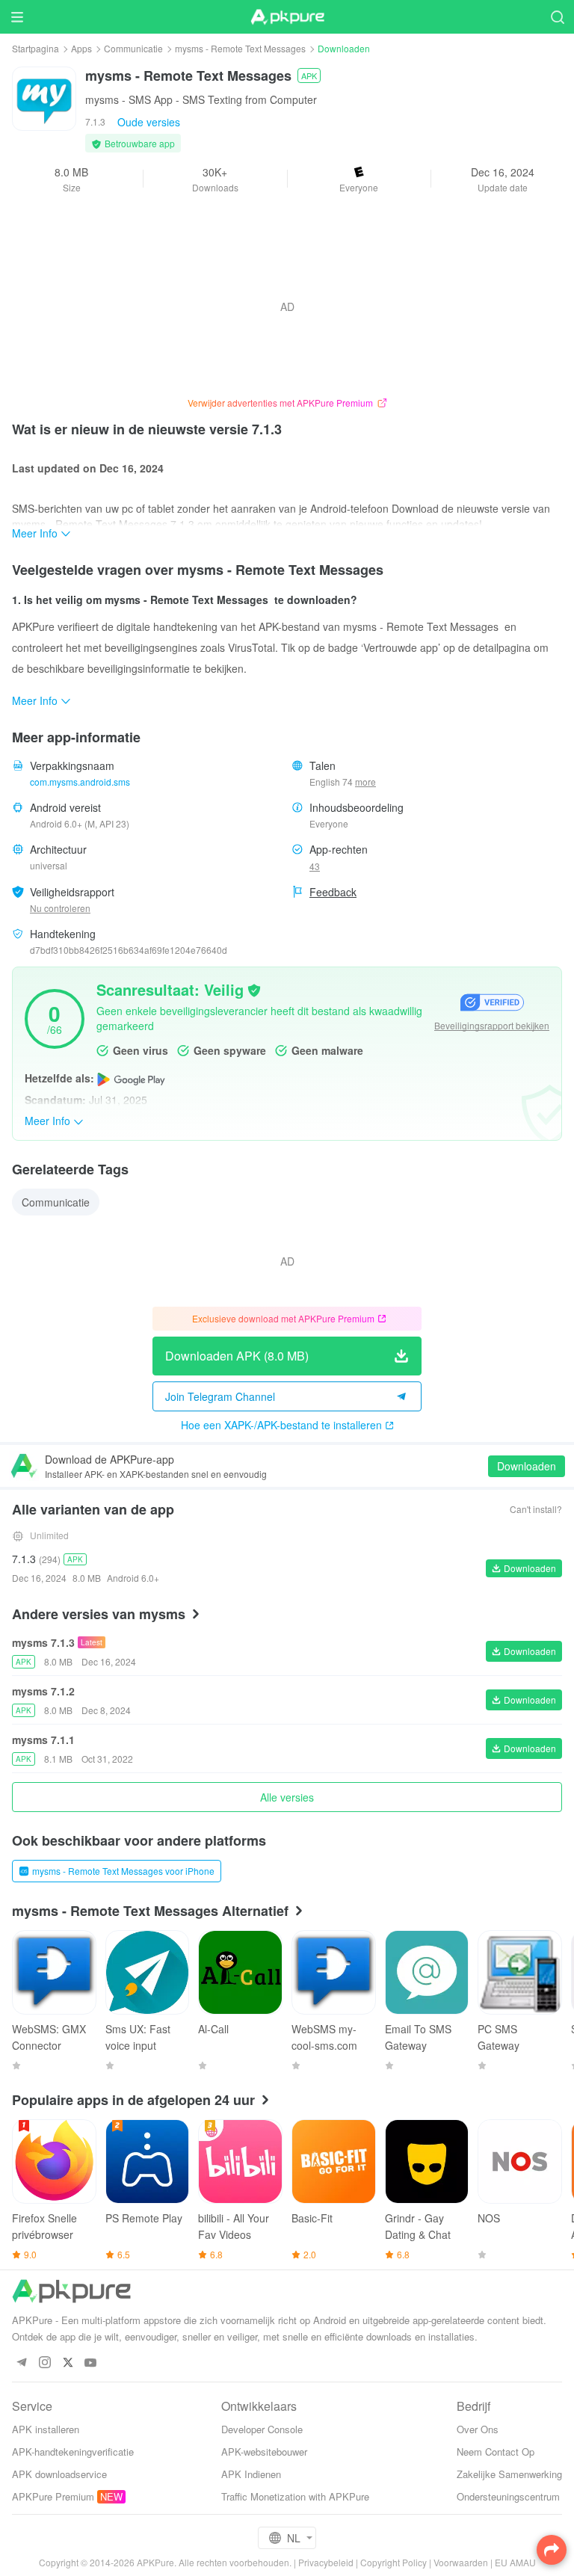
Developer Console (262, 2429)
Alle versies (287, 1797)
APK (309, 76)
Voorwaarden (461, 2562)
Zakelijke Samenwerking (509, 2474)
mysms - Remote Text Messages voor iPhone (123, 1871)
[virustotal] (254, 989)
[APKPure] (287, 17)
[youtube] (91, 2363)
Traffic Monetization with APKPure (295, 2496)
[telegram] (21, 2363)
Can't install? (536, 1509)
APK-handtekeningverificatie (73, 2452)
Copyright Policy (394, 2562)
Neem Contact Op (496, 2452)
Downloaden (527, 1466)
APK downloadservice (59, 2474)
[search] (557, 17)
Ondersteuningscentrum (508, 2496)
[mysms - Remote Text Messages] (44, 97)
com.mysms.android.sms (80, 782)
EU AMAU (515, 2562)
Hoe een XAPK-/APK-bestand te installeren (281, 1425)
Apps (81, 48)
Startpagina (36, 48)
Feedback (333, 892)
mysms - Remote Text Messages (240, 48)
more (365, 782)
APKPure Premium (53, 2496)
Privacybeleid (326, 2562)
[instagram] (44, 2363)
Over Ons (478, 2429)
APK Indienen (251, 2474)
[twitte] (68, 2363)
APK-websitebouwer (264, 2452)
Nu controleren (60, 908)
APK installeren (46, 2429)
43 (315, 866)
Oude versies (149, 122)
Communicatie (133, 48)
